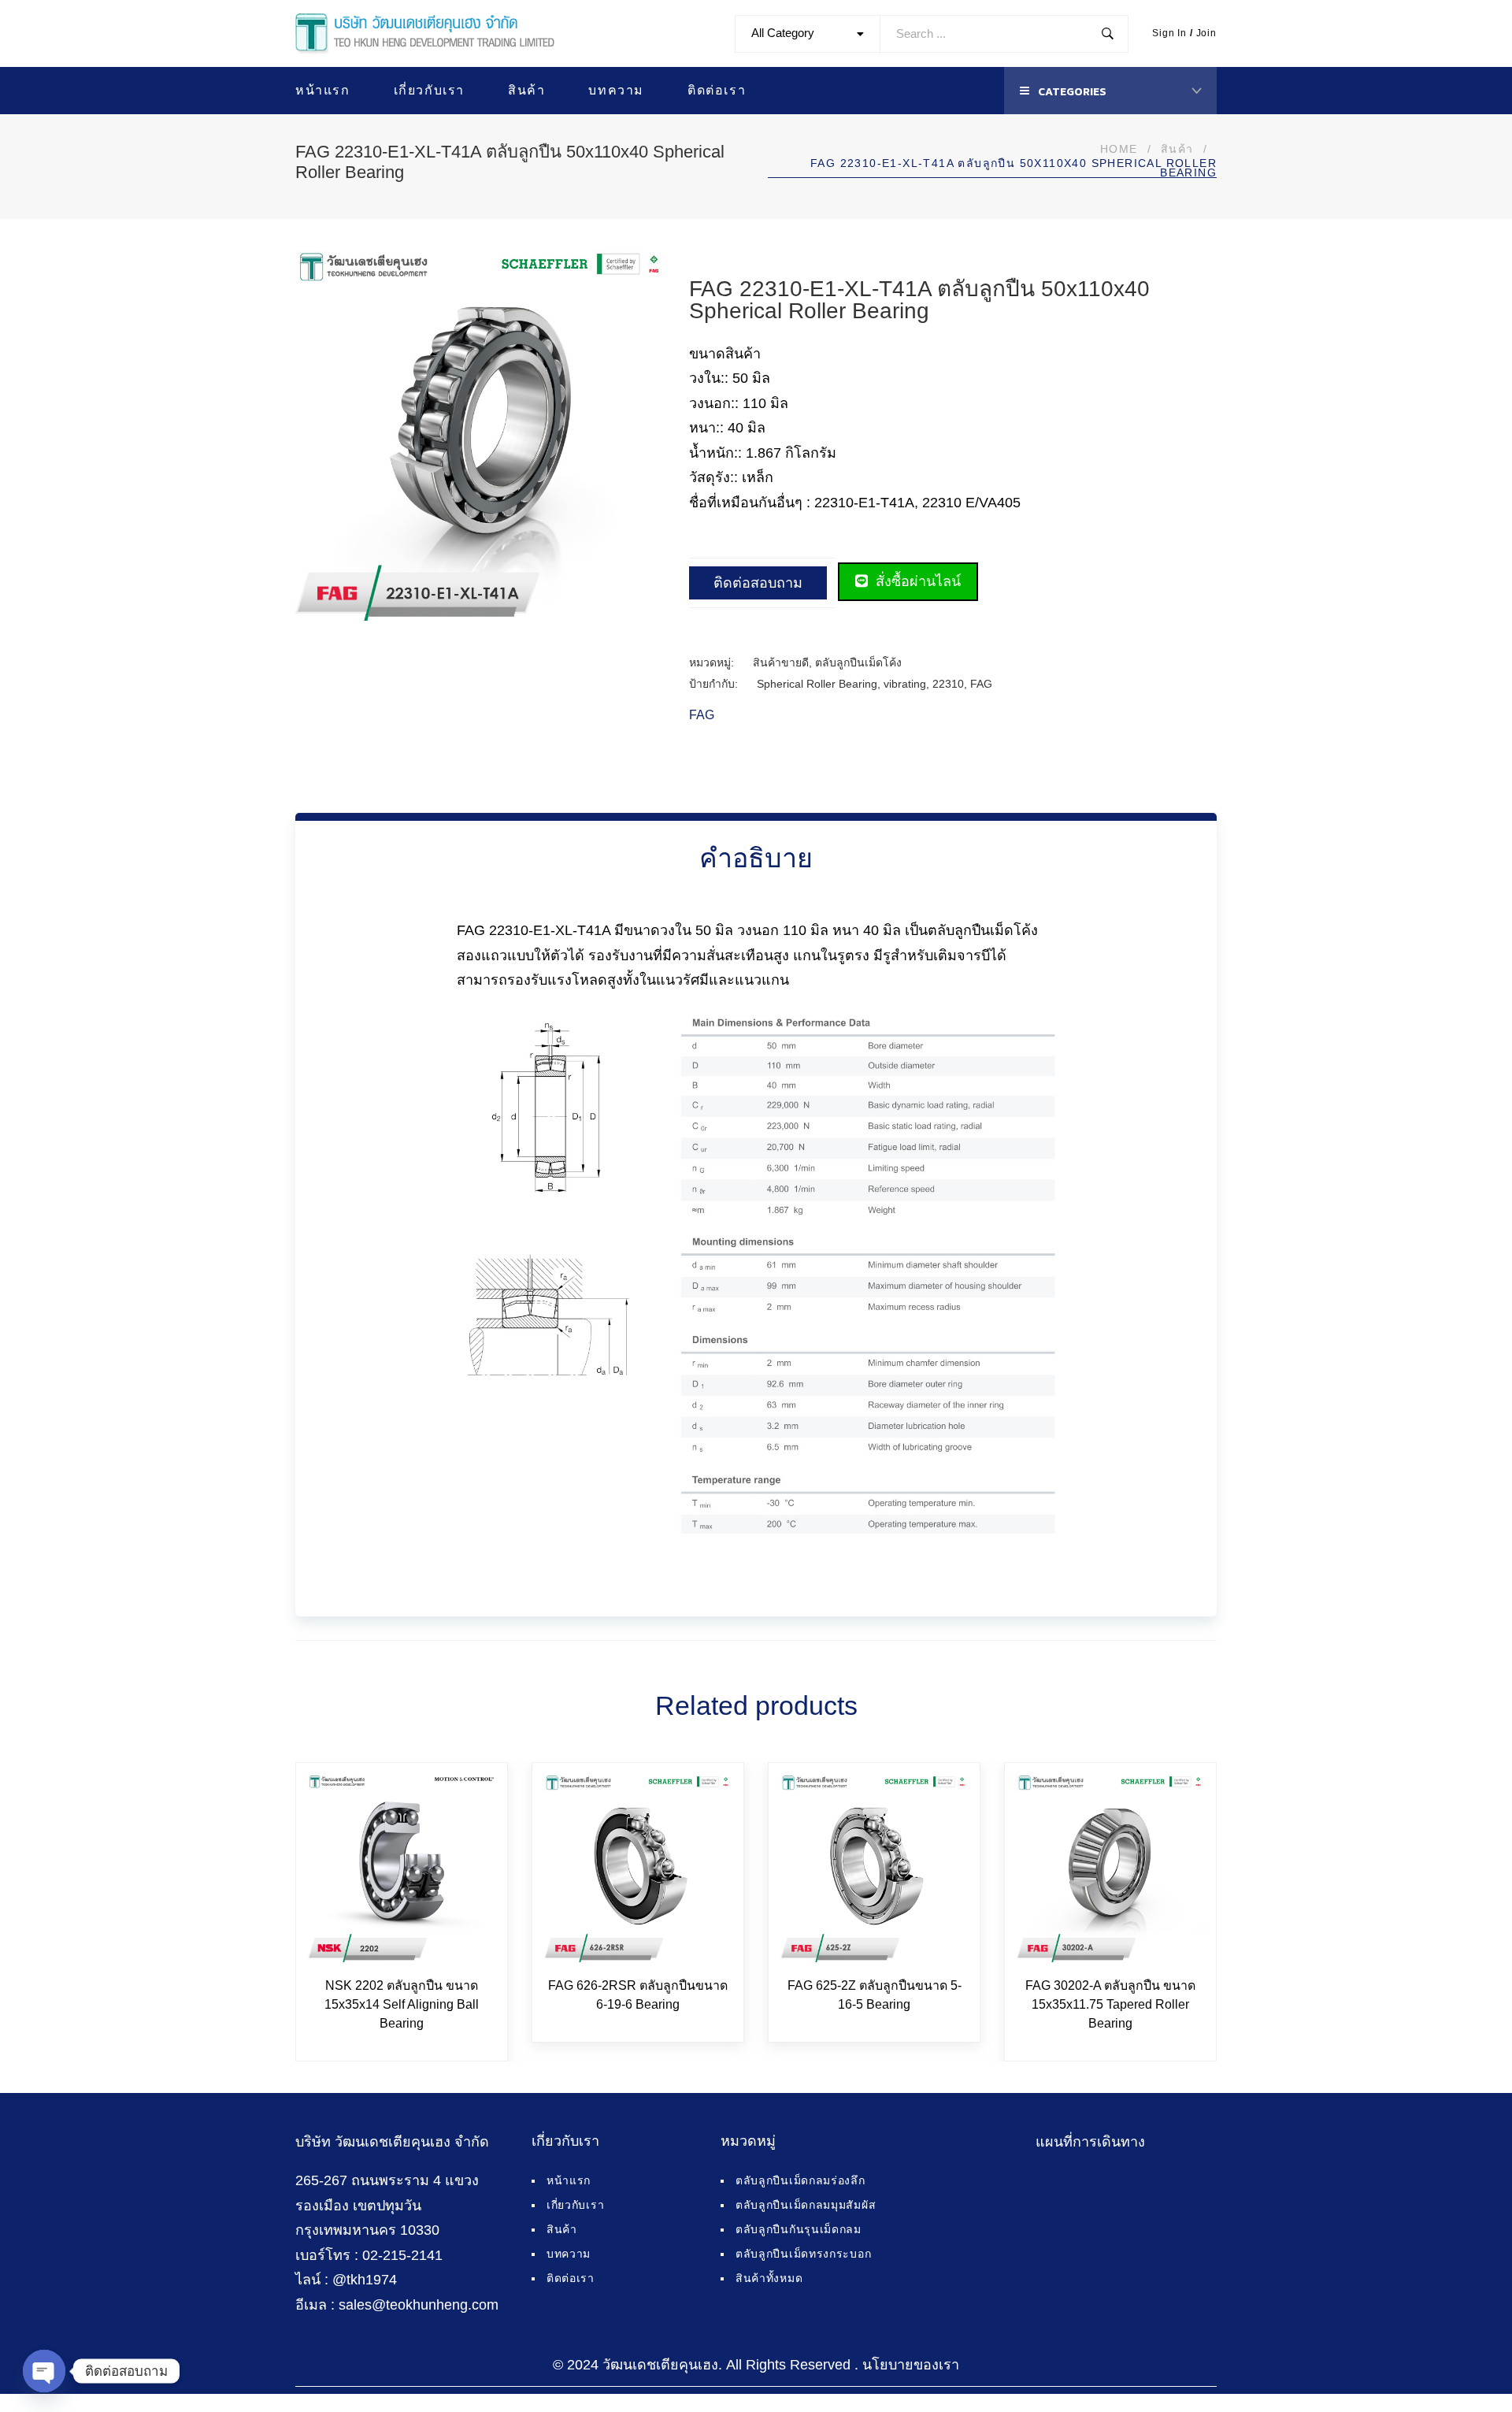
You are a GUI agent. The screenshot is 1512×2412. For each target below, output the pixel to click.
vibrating (905, 684)
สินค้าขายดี (781, 662)
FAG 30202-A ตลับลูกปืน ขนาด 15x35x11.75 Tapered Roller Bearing (1110, 2004)
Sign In (1169, 33)
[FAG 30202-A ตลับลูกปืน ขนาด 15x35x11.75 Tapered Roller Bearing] (1110, 1868)
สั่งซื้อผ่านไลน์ (916, 581)
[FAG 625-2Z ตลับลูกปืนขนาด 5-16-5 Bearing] (874, 1868)
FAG (981, 684)
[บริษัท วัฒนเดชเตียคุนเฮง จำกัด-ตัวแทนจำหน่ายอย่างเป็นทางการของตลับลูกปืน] (425, 34)
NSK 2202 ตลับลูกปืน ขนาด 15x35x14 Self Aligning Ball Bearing (402, 2004)
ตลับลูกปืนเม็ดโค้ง (858, 662)
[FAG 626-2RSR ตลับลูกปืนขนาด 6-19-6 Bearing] (638, 1868)
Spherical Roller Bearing (817, 684)
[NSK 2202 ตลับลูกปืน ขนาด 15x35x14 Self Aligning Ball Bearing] (402, 1868)
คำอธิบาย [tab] (756, 858)
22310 (948, 684)
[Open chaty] (44, 2371)
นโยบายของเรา (911, 2365)
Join (1206, 33)
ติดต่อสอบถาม (758, 583)
